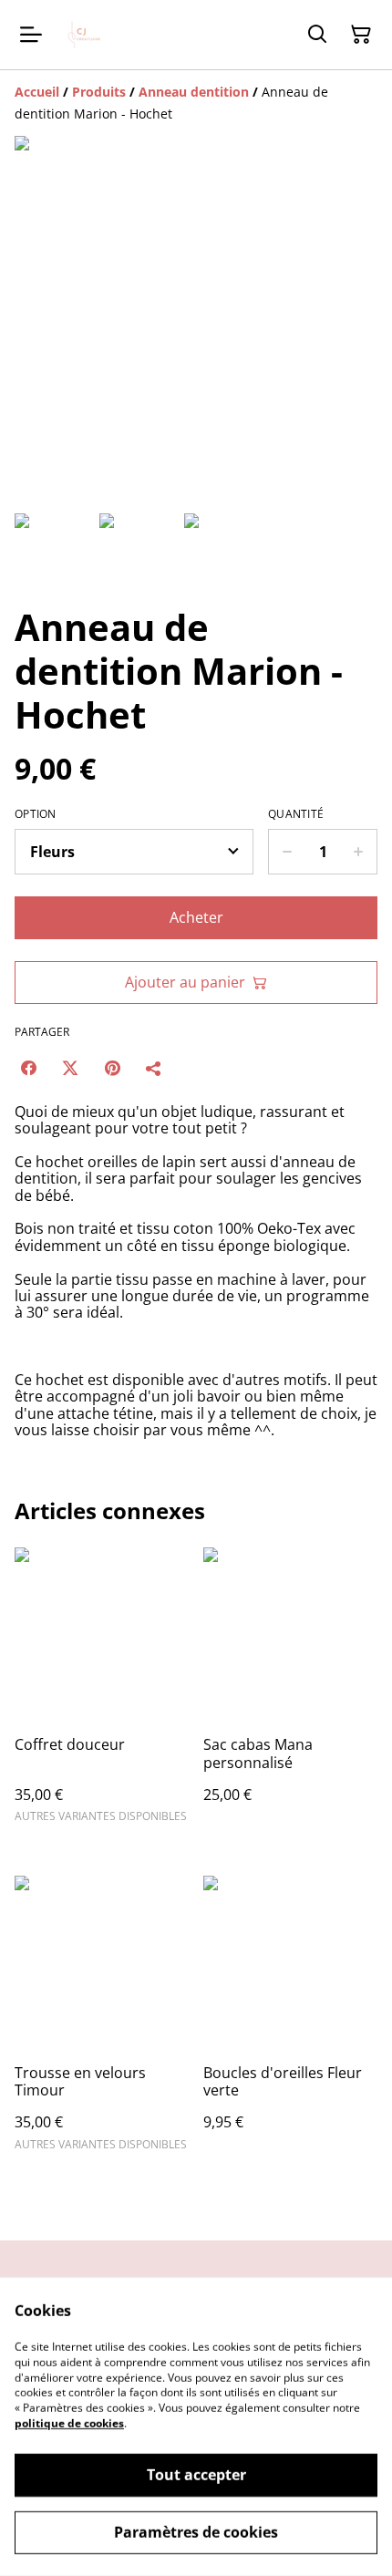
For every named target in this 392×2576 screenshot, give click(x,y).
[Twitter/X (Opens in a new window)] (70, 1068)
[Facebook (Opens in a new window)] (28, 1068)
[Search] (317, 35)
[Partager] (154, 1068)
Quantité (296, 814)
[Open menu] (31, 35)
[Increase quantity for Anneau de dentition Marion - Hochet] (359, 852)
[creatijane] (86, 35)
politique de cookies (69, 2423)
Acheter (196, 917)
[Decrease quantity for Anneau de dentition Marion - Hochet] (287, 852)
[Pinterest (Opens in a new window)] (112, 1068)
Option (36, 814)
